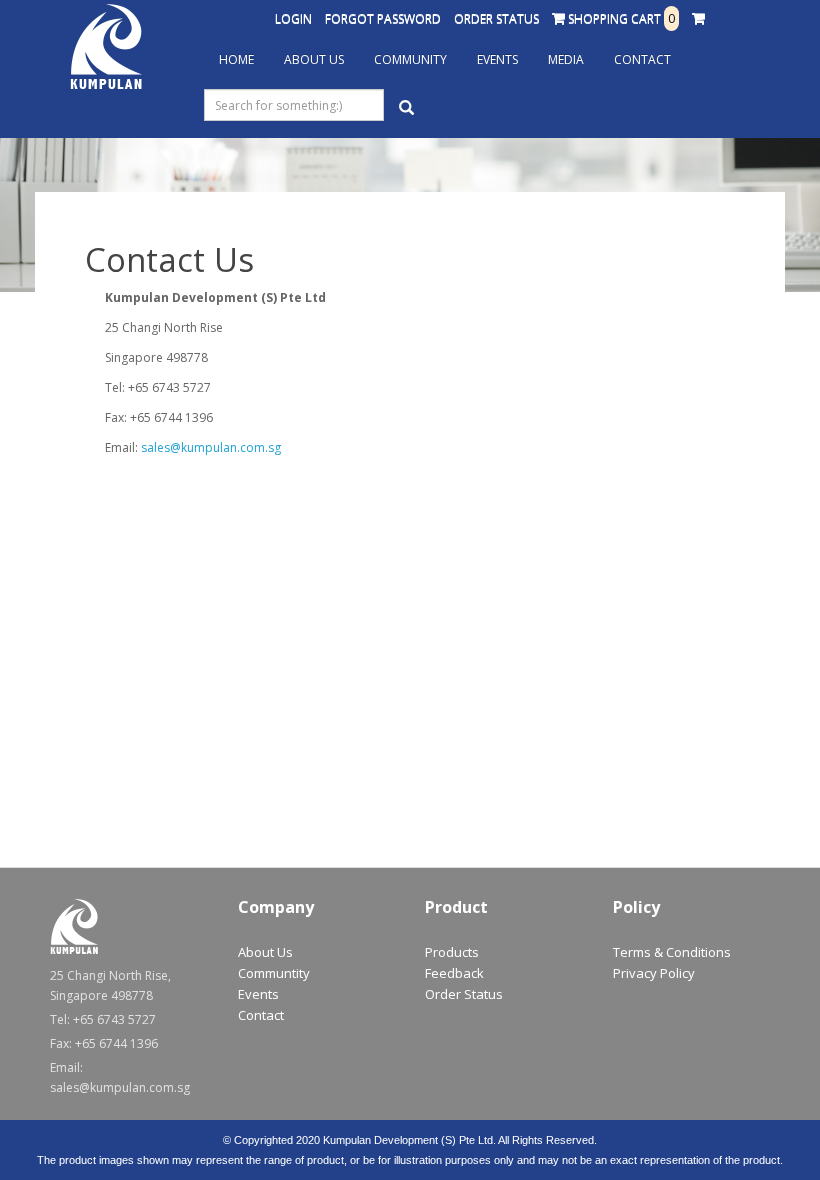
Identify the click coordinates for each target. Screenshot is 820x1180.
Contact (642, 59)
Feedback (454, 973)
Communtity (274, 973)
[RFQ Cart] (698, 19)
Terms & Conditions (672, 952)
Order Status (496, 18)
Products (452, 952)
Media (566, 59)
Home (236, 59)
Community (410, 59)
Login (293, 18)
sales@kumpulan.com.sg (211, 447)
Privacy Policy (654, 973)
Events (497, 59)
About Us (314, 59)
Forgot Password (383, 18)
